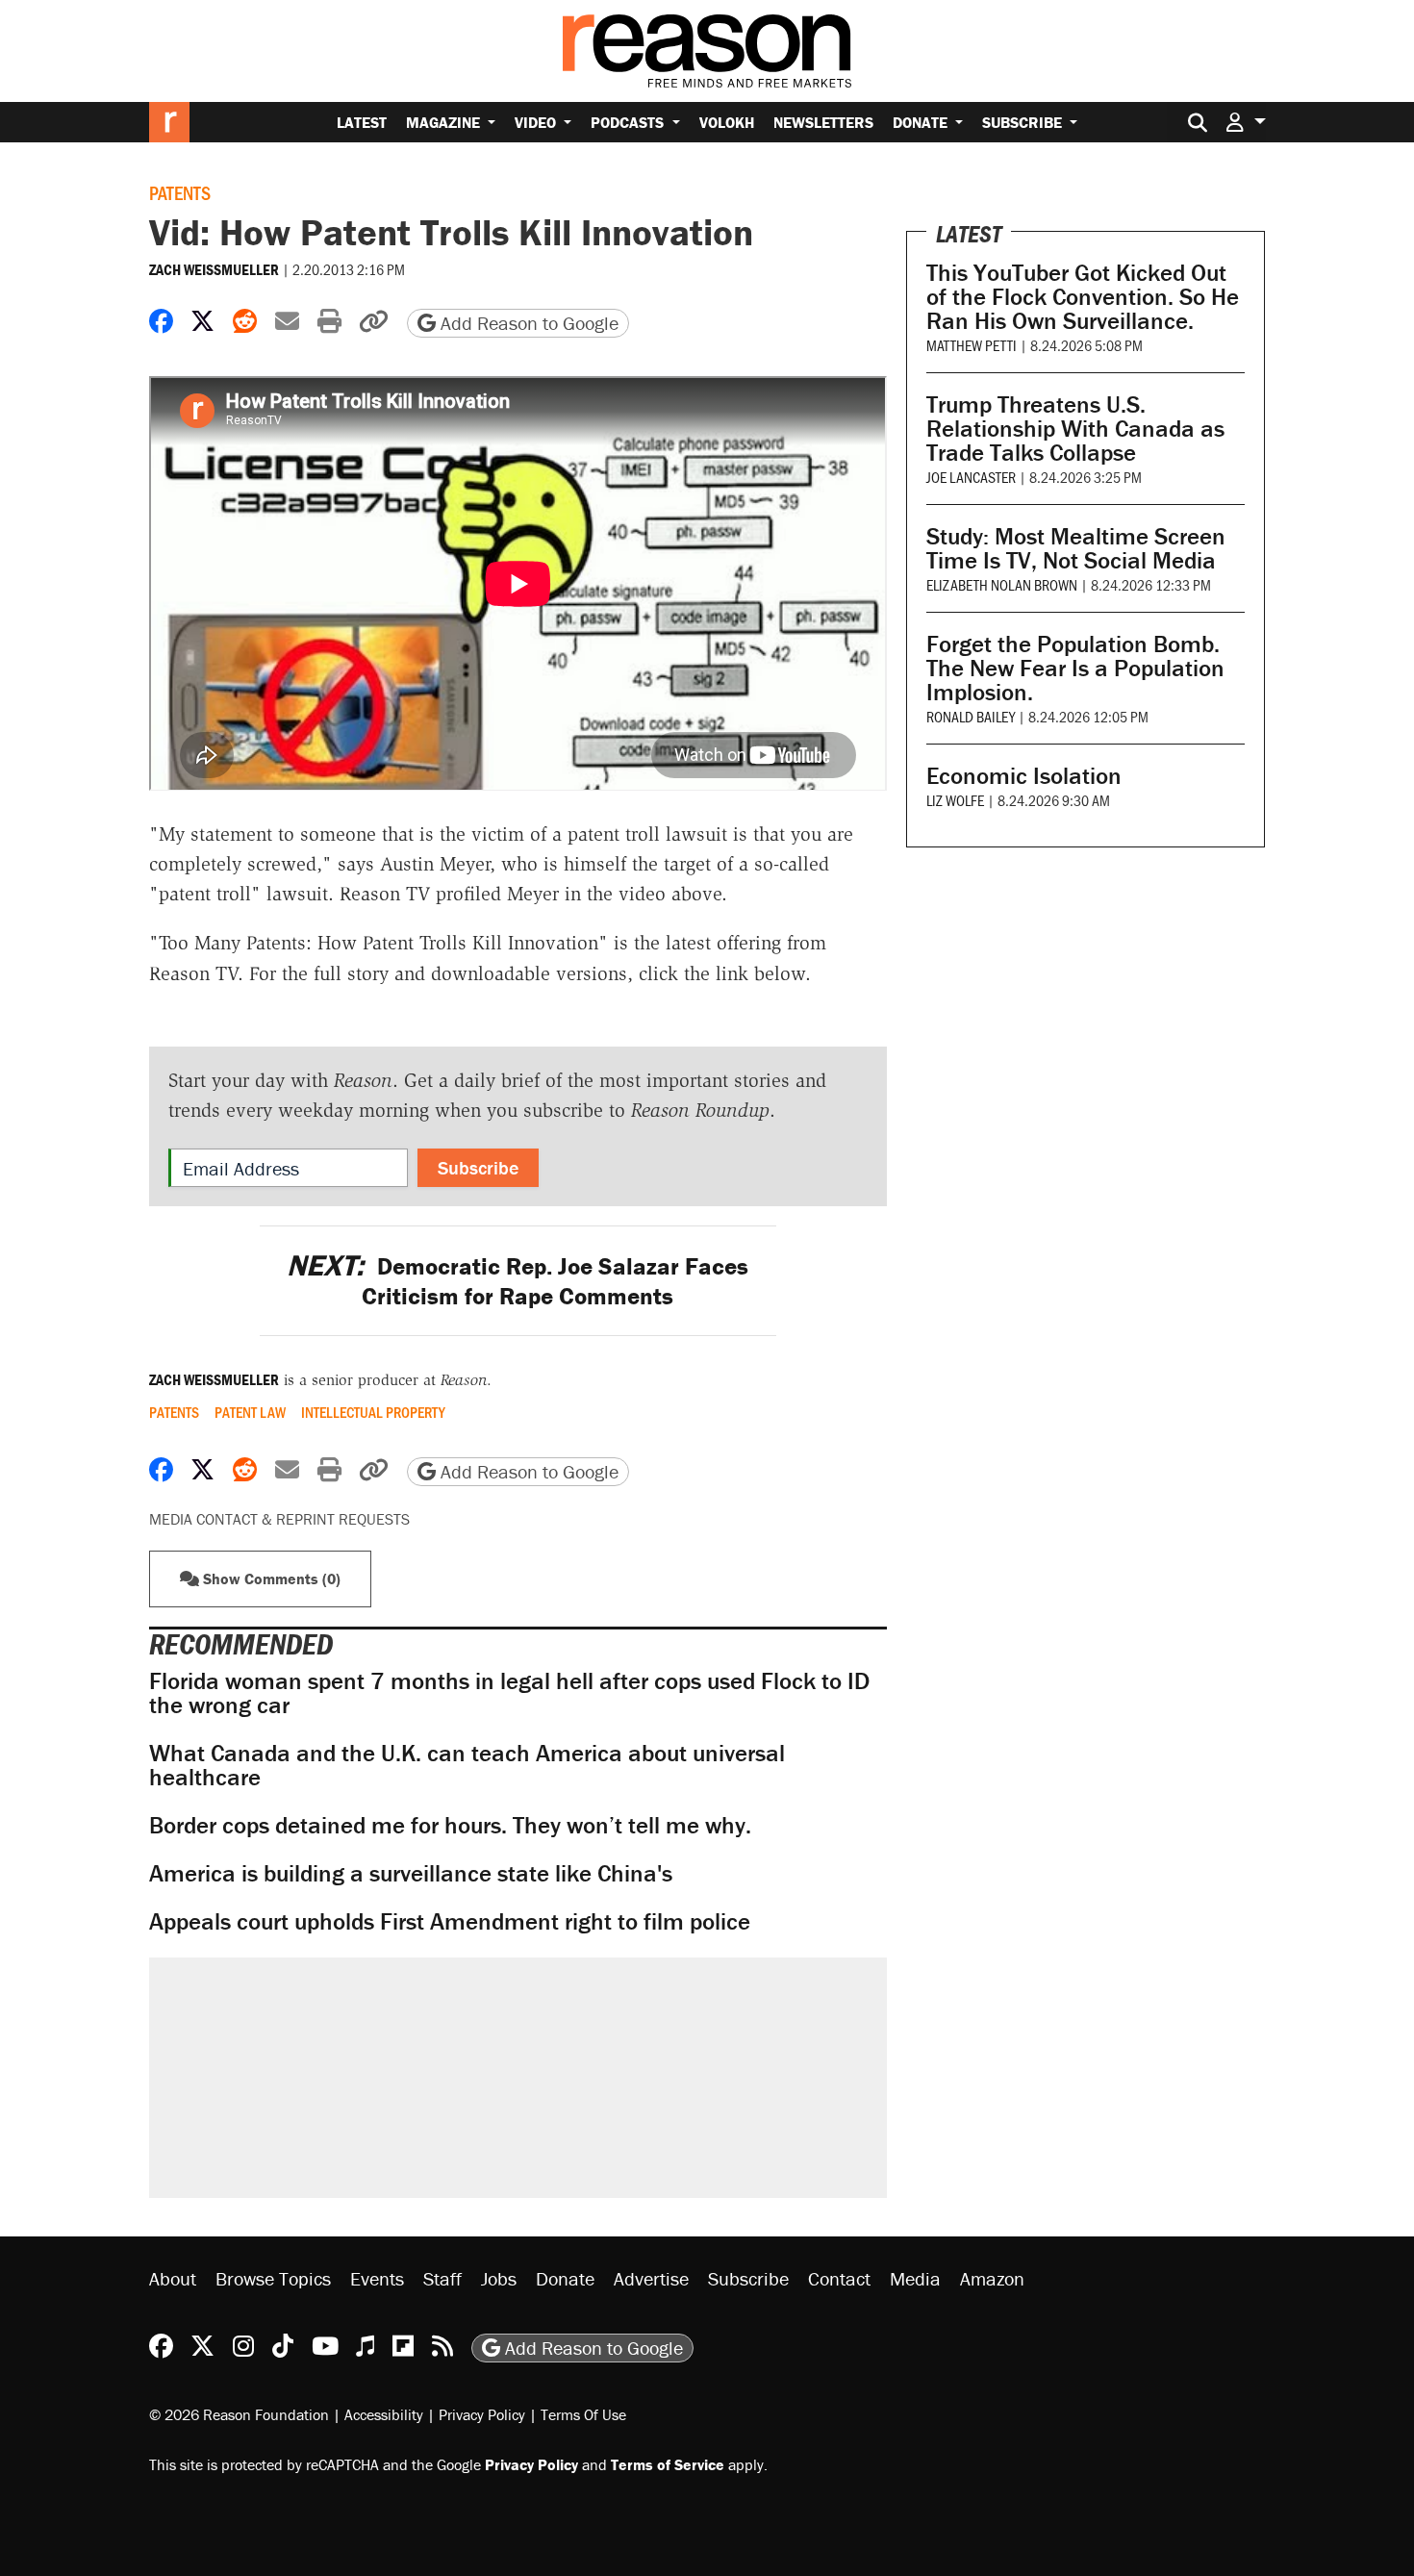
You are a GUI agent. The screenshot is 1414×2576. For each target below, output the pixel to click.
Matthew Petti (972, 345)
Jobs (499, 2278)
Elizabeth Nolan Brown (1002, 584)
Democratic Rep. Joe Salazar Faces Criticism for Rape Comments (518, 1281)
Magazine (445, 122)
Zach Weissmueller (214, 269)
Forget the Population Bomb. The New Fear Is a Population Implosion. (1075, 668)
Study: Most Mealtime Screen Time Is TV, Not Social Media (1076, 548)
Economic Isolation (1024, 776)
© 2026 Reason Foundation (239, 2414)
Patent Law (250, 1412)
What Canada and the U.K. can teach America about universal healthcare (467, 1765)
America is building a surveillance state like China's (411, 1873)
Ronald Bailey (971, 716)
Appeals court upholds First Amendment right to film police (450, 1921)
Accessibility (384, 2414)
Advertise (651, 2278)
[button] (1246, 122)
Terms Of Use (583, 2414)
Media (915, 2278)
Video (537, 122)
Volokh (727, 122)
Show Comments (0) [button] (270, 1578)
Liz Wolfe (955, 800)
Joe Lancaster (971, 477)
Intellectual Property (373, 1412)
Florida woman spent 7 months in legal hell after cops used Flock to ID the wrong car (509, 1693)
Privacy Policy (482, 2414)
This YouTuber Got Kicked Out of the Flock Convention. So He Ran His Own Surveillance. (1083, 297)
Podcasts (629, 122)
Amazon (992, 2278)
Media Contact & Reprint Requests (279, 1519)
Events (377, 2278)
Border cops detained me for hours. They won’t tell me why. (450, 1825)
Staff (442, 2278)
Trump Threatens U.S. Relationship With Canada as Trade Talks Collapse (1075, 429)
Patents (180, 192)
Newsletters (823, 122)
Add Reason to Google (527, 323)
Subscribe (1024, 122)
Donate (922, 122)
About (173, 2278)
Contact (839, 2278)
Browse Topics (273, 2278)
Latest (362, 122)
